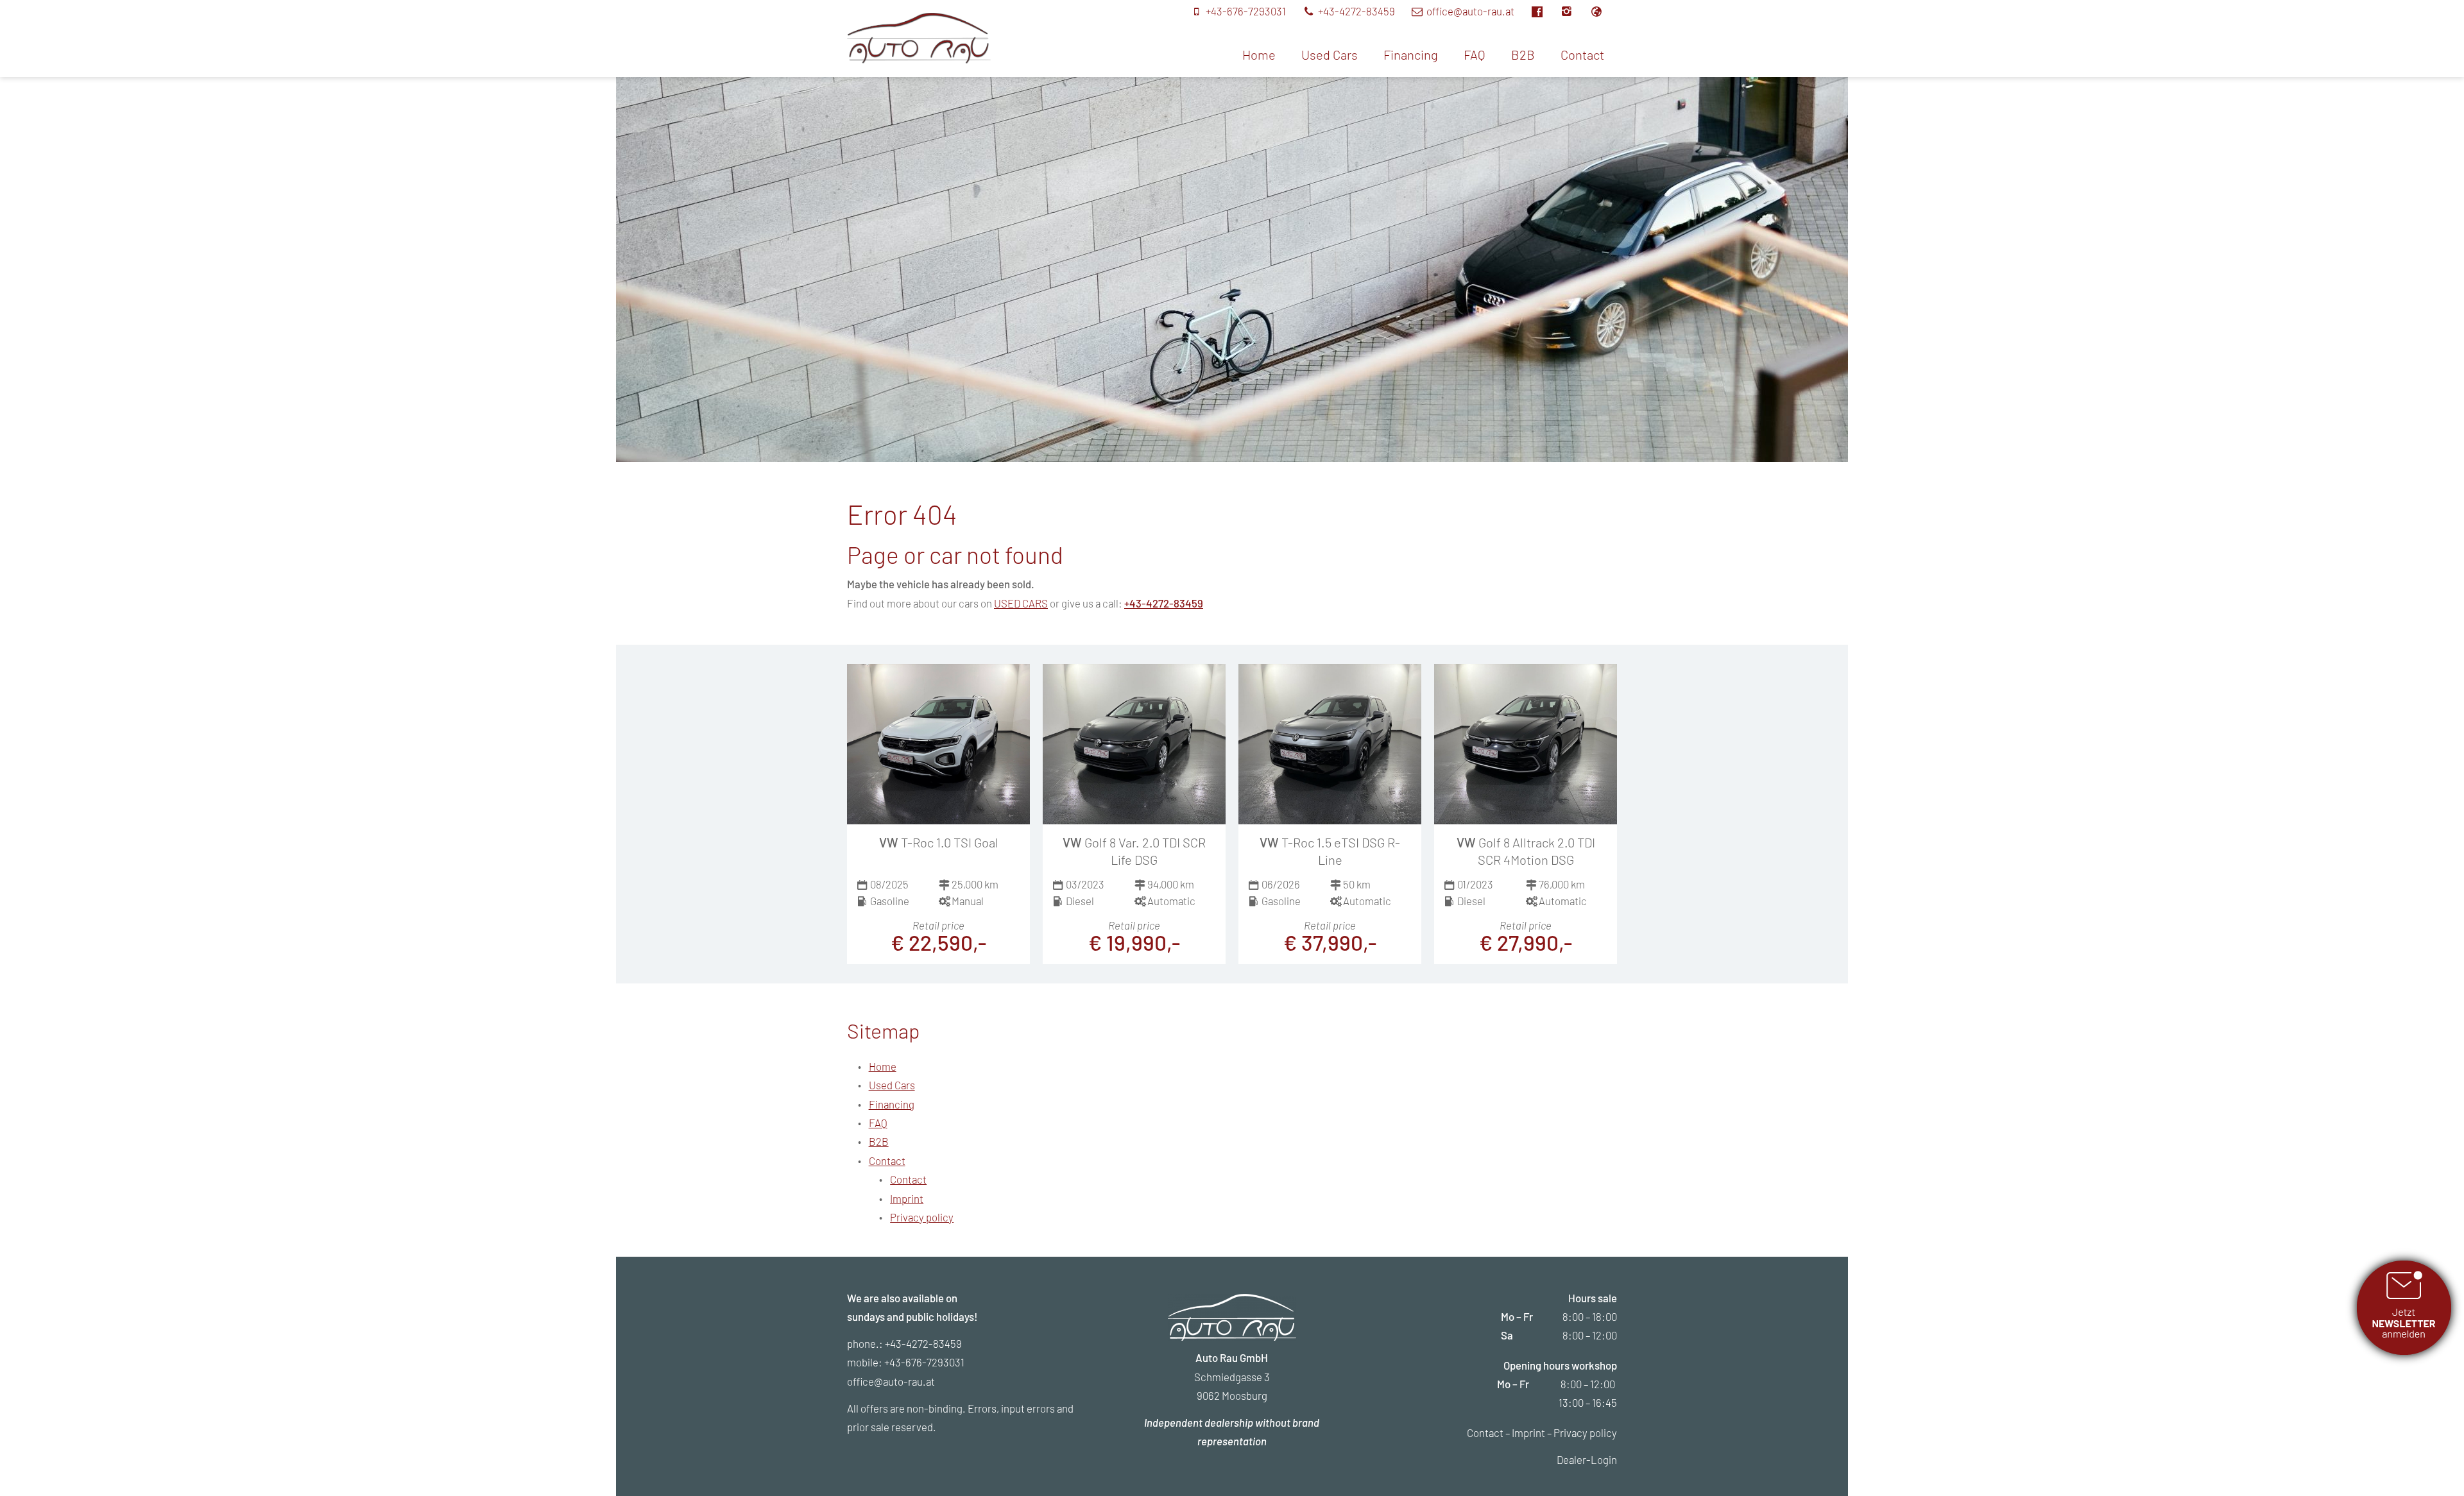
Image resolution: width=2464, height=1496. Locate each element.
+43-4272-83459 (1164, 603)
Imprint (907, 1198)
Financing (1411, 55)
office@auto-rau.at (891, 1381)
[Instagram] (1574, 11)
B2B (1523, 55)
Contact (1582, 55)
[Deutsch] (1603, 11)
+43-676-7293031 (924, 1362)
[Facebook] (1544, 11)
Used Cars (1330, 55)
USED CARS (1021, 603)
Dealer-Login (1587, 1459)
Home (1259, 55)
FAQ (1475, 55)
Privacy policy (922, 1217)
